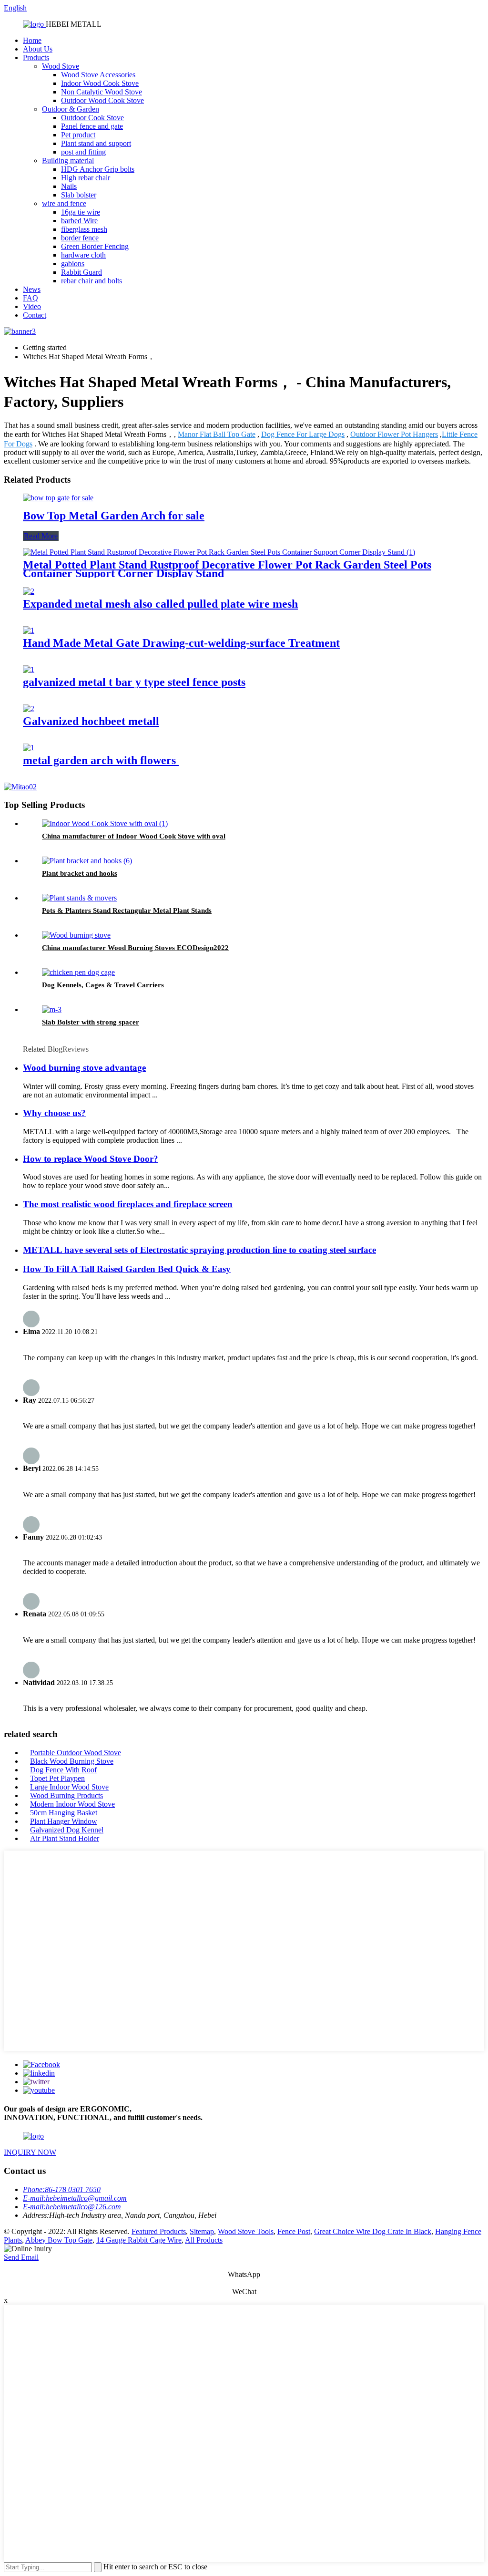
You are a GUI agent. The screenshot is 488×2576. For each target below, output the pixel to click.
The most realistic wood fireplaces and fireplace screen (128, 1204)
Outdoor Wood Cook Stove (102, 100)
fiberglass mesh (84, 229)
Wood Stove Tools (246, 2231)
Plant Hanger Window (64, 1821)
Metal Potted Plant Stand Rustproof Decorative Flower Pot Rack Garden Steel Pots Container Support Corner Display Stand (227, 569)
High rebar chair (86, 178)
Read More (41, 536)
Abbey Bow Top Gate (59, 2240)
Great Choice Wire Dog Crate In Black (373, 2231)
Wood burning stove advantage (84, 1068)
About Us (38, 49)
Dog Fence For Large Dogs (303, 434)
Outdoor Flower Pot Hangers (394, 434)
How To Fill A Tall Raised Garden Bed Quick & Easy (127, 1269)
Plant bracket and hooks (80, 873)
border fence (80, 238)
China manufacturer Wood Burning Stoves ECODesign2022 (135, 948)
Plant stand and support (96, 143)
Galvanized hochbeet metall (91, 721)
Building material (68, 160)
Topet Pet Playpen (57, 1778)
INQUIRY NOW (30, 2152)
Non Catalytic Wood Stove (102, 92)
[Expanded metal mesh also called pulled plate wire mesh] (29, 591)
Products (36, 57)
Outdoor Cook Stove (92, 118)
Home (32, 40)
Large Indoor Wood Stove (69, 1787)
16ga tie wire (81, 212)
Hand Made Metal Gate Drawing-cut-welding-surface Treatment (181, 643)
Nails (69, 186)
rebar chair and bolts (91, 281)
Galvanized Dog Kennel (67, 1830)
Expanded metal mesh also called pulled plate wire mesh (160, 604)
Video (32, 306)
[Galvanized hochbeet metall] (29, 709)
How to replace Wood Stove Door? (91, 1159)
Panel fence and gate (92, 126)
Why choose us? (54, 1113)
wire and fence (64, 203)
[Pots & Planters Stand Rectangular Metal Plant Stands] (79, 898)
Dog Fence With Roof (63, 1770)
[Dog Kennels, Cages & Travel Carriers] (78, 972)
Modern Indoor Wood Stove (72, 1804)
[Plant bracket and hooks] (87, 861)
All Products (204, 2240)
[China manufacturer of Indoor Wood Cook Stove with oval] (105, 823)
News (32, 289)
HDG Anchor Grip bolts (98, 169)
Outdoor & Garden (71, 109)
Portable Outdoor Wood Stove (76, 1753)
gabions (73, 264)
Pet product (78, 135)
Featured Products (159, 2231)
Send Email (21, 2257)
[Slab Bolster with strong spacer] (52, 1009)
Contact (35, 315)
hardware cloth (83, 255)
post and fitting (83, 152)
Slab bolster (79, 195)
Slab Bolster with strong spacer (91, 1022)
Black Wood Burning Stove (72, 1761)
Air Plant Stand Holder (65, 1838)
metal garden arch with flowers (101, 760)
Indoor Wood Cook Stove (100, 83)
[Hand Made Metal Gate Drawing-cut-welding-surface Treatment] (29, 630)
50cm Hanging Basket (64, 1813)
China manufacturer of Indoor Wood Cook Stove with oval (134, 836)
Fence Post (294, 2231)
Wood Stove (61, 66)
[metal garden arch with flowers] (29, 748)
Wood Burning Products (66, 1795)
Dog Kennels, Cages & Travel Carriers (103, 985)
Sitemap (202, 2231)
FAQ (30, 298)
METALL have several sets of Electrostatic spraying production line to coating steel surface (199, 1250)
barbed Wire (79, 221)
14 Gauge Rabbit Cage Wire (139, 2240)
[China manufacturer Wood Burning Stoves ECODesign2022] (76, 935)
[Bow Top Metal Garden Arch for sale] (58, 498)
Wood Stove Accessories (98, 75)
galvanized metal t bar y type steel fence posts (134, 682)
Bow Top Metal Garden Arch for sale (114, 516)
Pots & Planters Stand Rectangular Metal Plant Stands (127, 910)
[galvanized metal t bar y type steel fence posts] (29, 669)
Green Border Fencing (95, 246)
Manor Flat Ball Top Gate (217, 434)
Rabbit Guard (81, 272)
